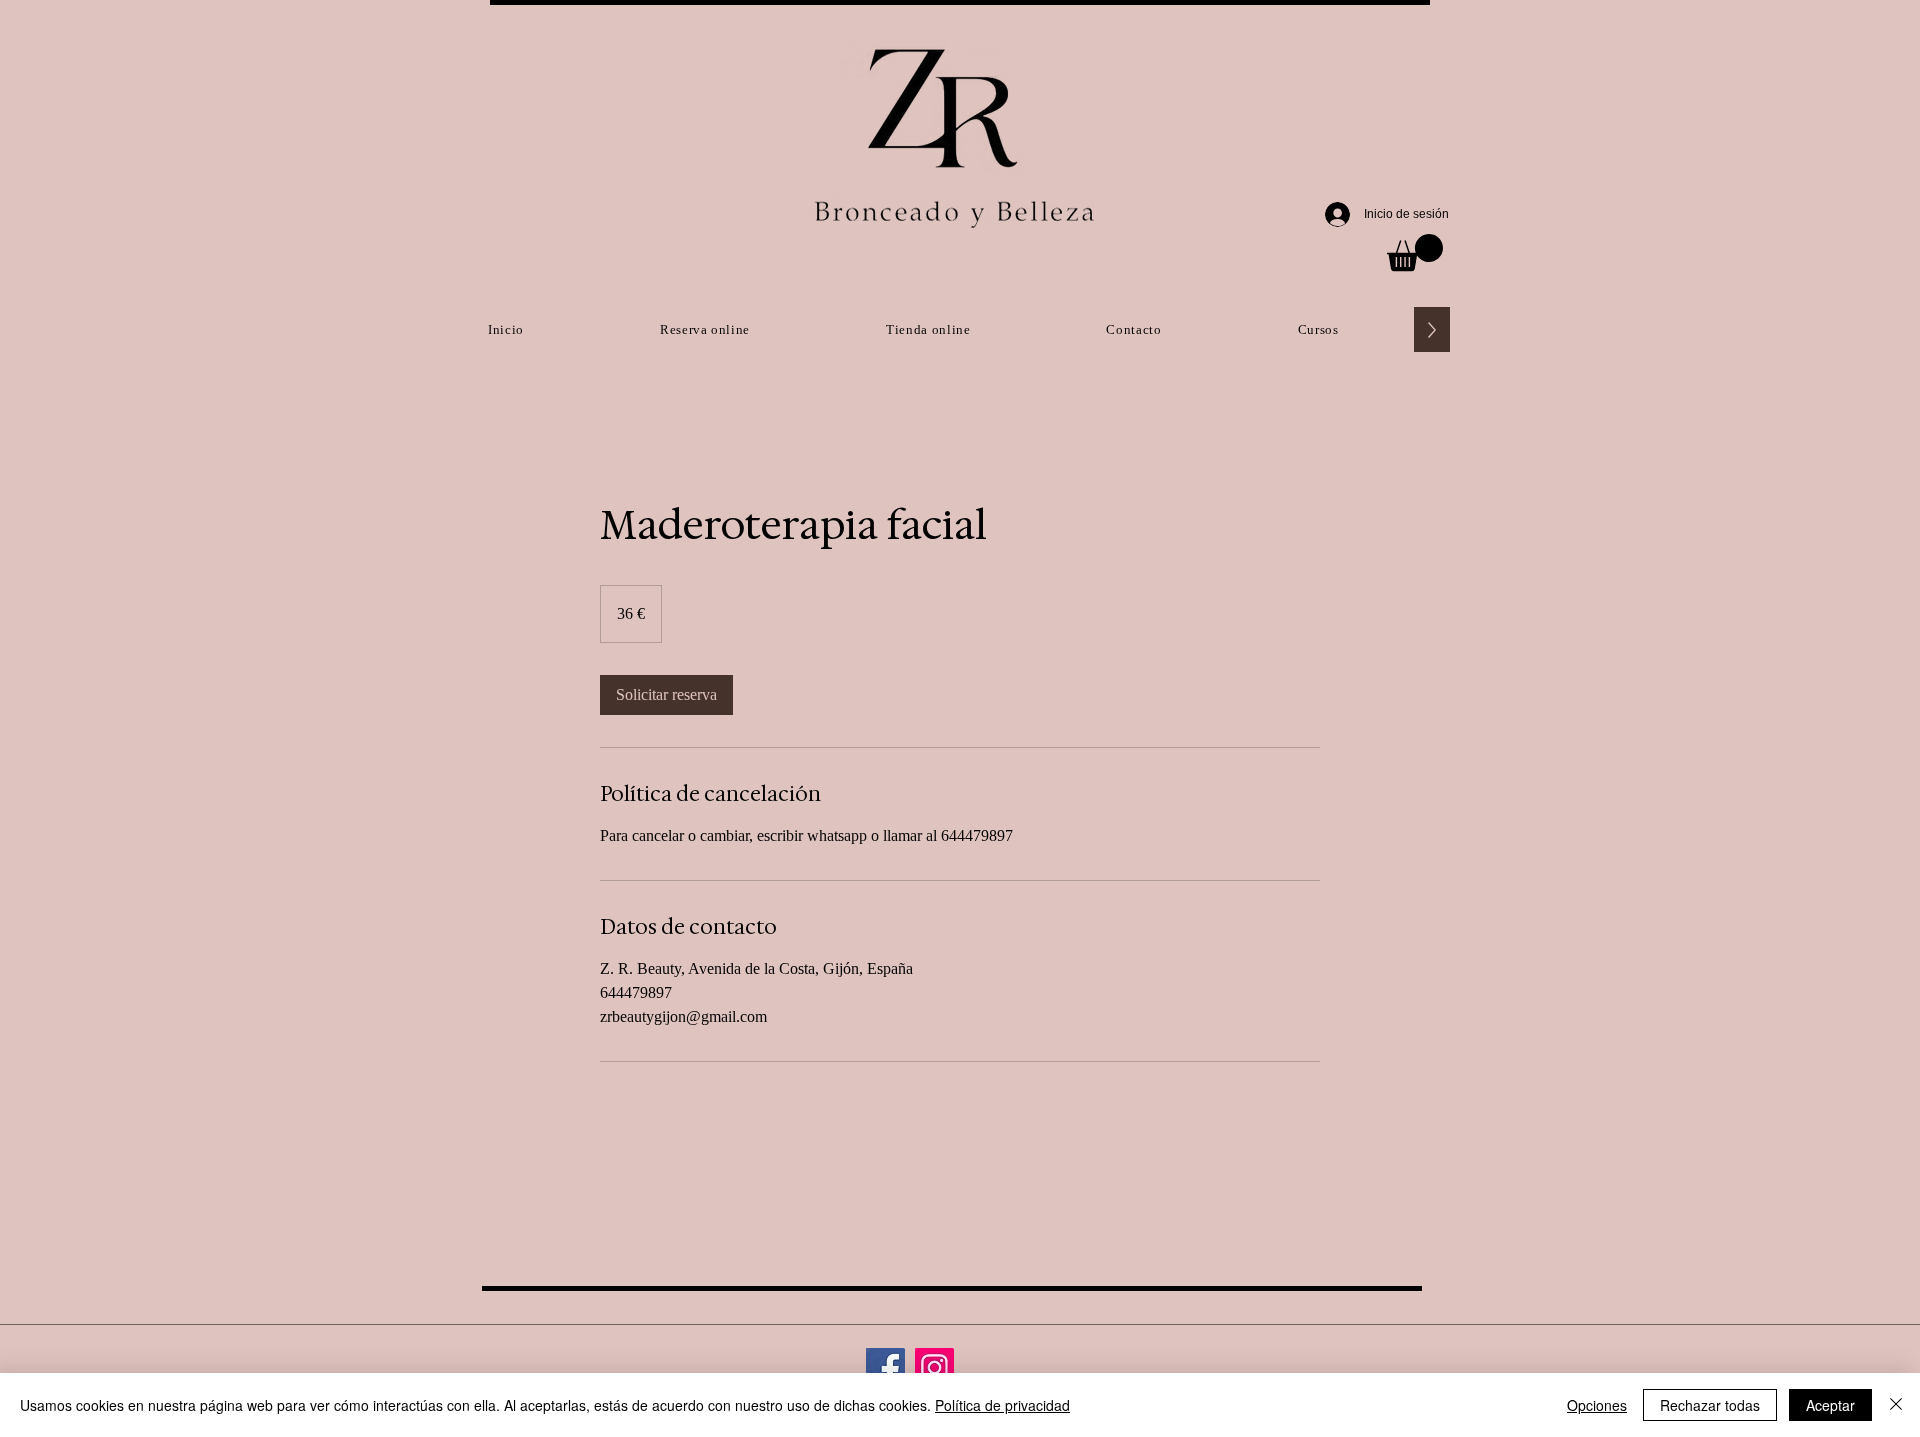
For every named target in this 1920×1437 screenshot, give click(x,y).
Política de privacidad (1002, 1405)
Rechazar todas (1710, 1405)
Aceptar (1830, 1405)
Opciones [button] (1597, 1405)
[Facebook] (885, 1367)
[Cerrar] (1896, 1405)
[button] (1415, 252)
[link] (666, 695)
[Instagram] (934, 1367)
